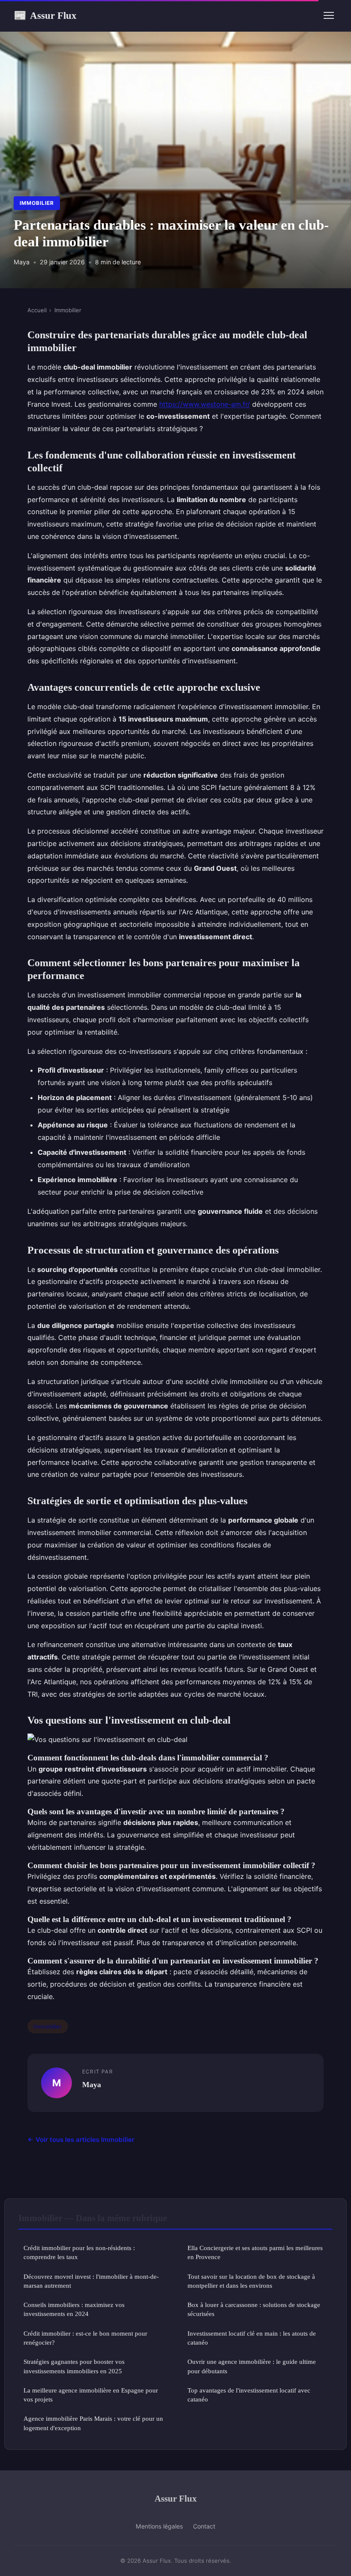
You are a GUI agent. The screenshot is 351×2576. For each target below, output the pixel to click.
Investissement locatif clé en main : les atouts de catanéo (252, 2338)
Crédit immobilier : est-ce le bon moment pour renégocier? (85, 2338)
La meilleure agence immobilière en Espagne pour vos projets (91, 2395)
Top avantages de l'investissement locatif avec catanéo (249, 2395)
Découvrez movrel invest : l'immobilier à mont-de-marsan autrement (91, 2281)
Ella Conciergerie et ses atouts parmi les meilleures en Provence (255, 2252)
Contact (204, 2526)
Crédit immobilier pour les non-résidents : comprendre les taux (79, 2252)
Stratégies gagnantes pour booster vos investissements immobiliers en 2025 (74, 2366)
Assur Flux (45, 15)
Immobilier (37, 203)
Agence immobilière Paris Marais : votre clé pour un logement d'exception (93, 2423)
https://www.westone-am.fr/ (205, 404)
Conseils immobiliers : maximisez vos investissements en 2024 (74, 2309)
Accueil (37, 310)
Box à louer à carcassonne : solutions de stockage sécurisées (254, 2309)
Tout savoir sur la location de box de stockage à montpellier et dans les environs (251, 2281)
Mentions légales (159, 2526)
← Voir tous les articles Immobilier (81, 2140)
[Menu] (329, 15)
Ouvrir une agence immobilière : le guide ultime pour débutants (252, 2366)
